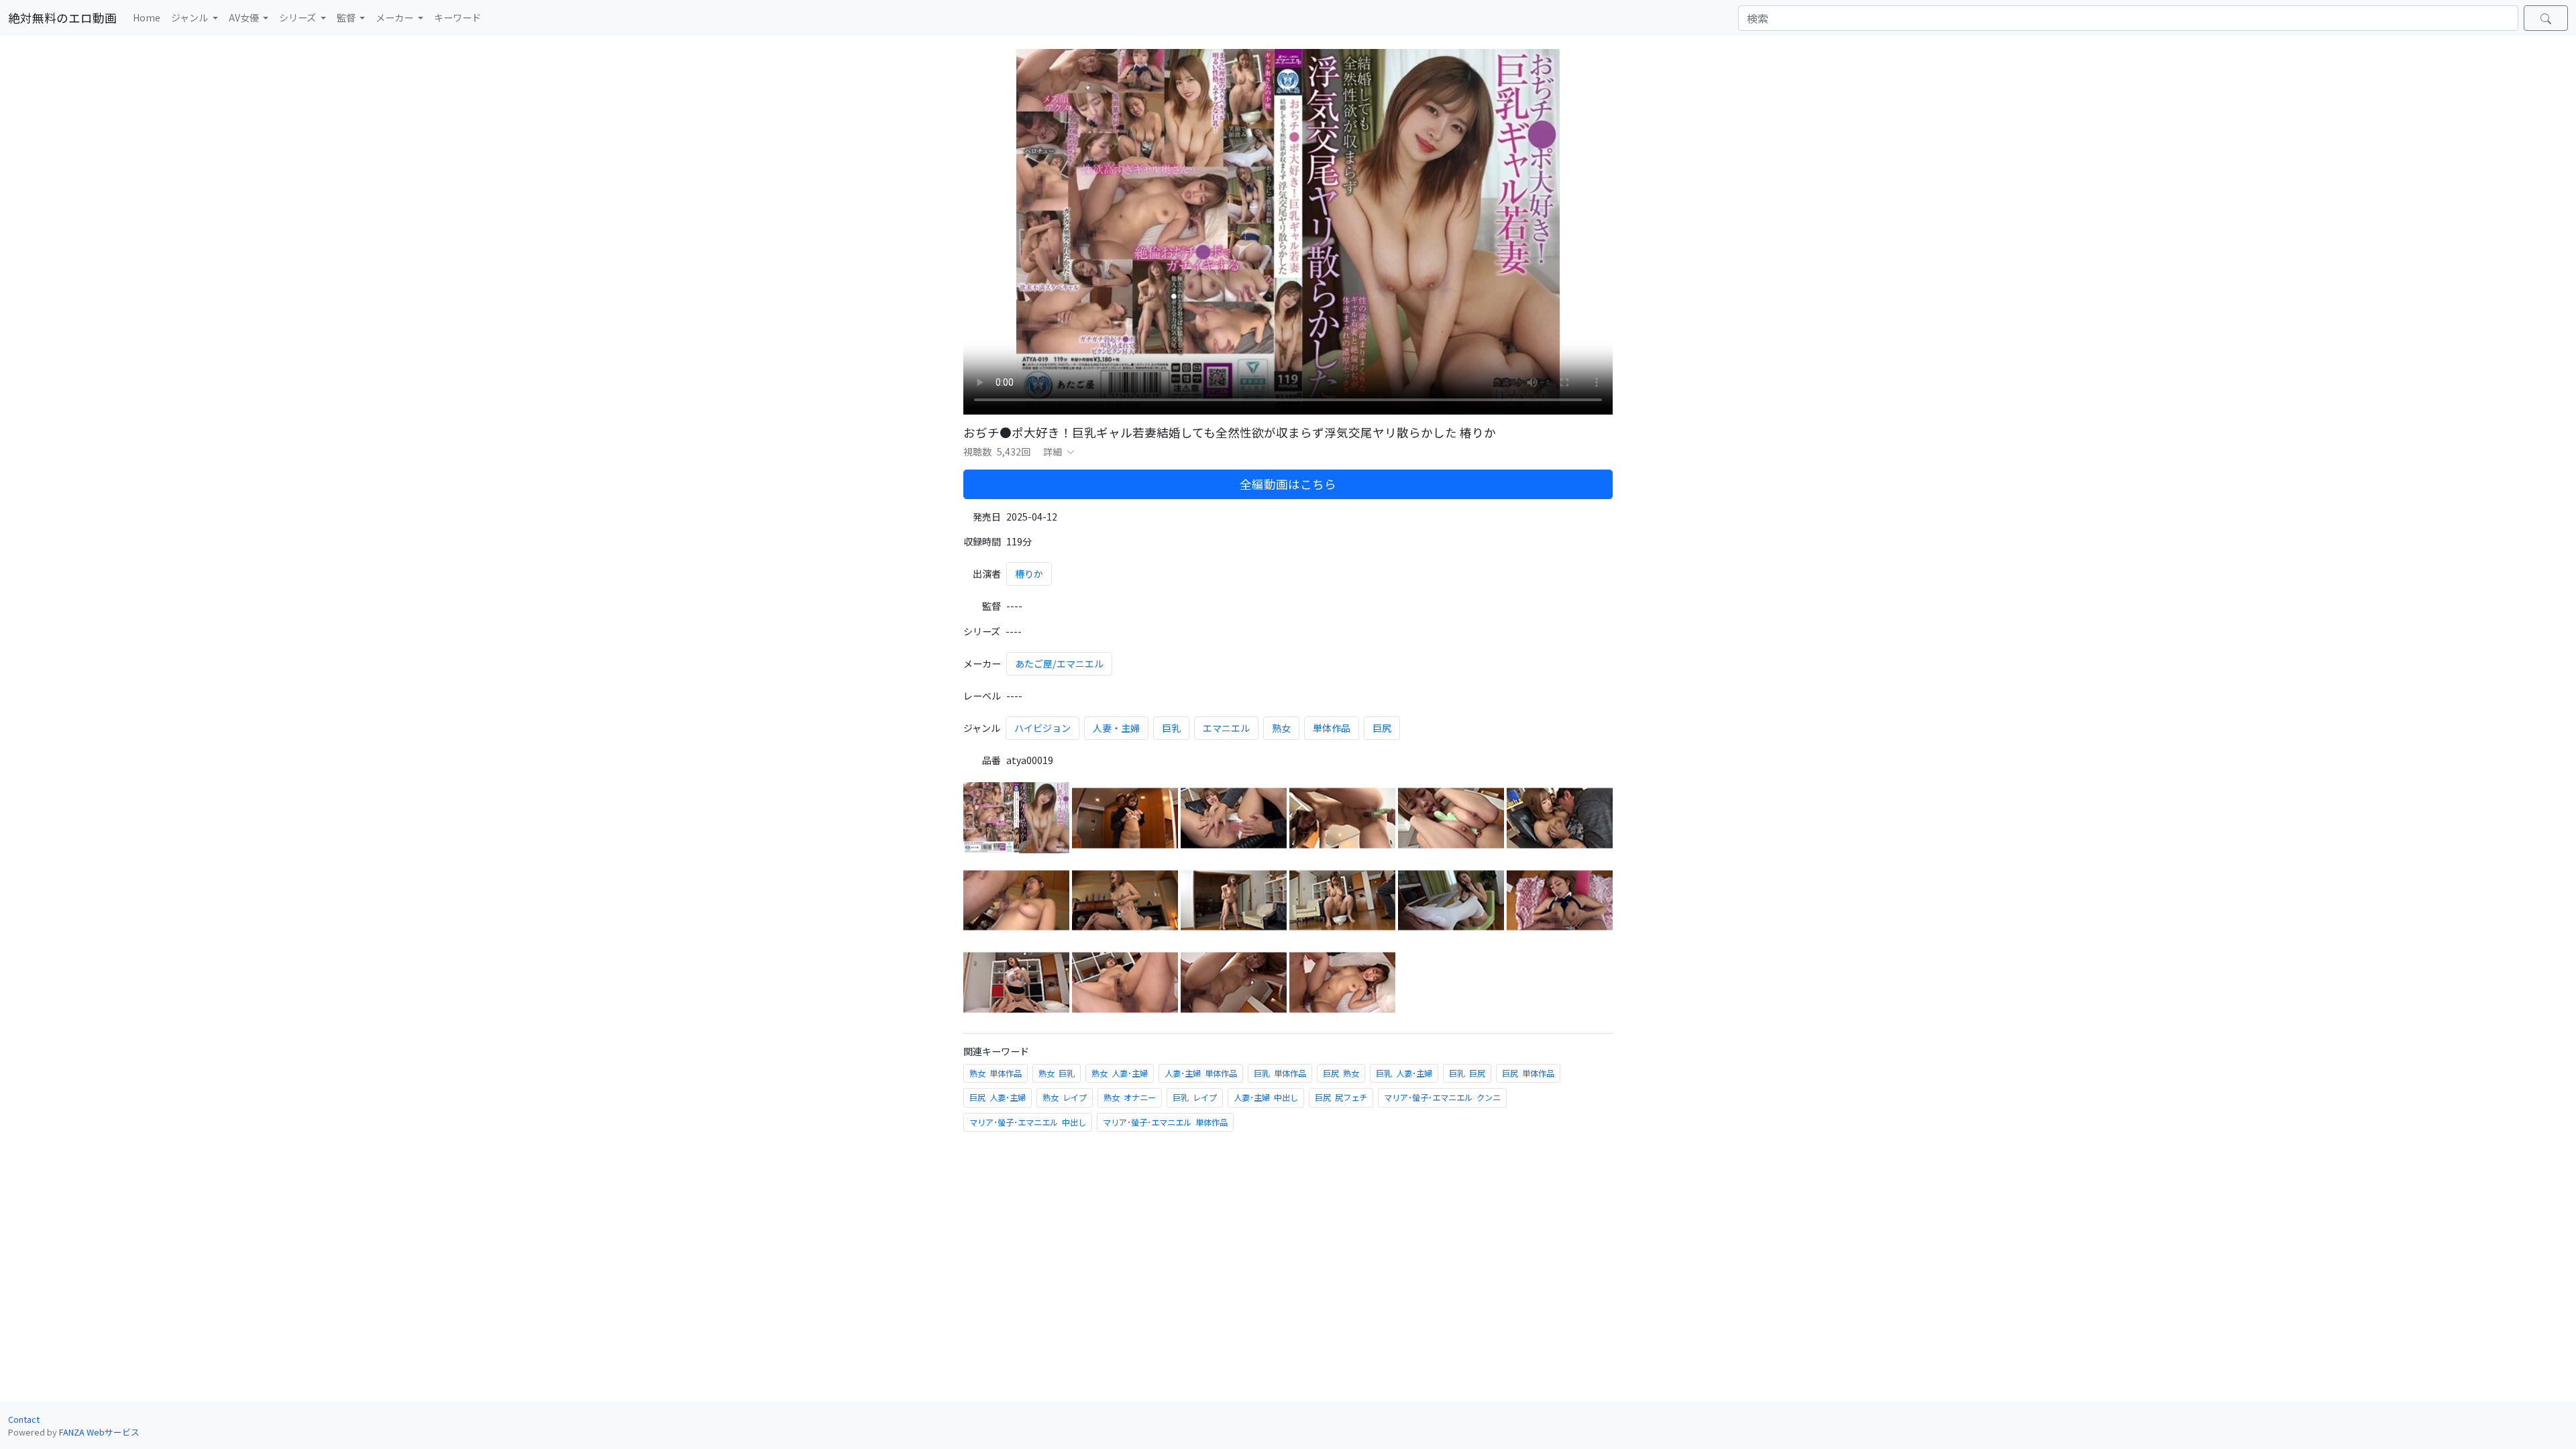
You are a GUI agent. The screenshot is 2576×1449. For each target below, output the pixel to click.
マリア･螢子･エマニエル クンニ (1442, 1097)
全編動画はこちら (1288, 484)
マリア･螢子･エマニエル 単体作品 (1165, 1122)
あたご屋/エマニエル (1059, 663)
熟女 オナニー (1130, 1097)
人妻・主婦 (1116, 728)
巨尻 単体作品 (1528, 1073)
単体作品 (1332, 728)
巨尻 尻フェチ (1341, 1097)
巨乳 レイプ (1195, 1097)
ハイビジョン (1042, 728)
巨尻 (1382, 728)
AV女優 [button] (245, 17)
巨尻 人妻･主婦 (998, 1097)
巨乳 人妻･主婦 (1404, 1073)
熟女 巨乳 (1057, 1073)
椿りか (1029, 574)
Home (147, 17)
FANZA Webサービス (99, 1432)
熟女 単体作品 (996, 1073)
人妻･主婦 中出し (1266, 1097)
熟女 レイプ (1065, 1097)
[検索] (2546, 18)
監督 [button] (347, 17)
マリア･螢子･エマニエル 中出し (1028, 1122)
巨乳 (1171, 728)
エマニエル (1226, 728)
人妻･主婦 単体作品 (1201, 1073)
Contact (24, 1419)
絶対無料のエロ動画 (62, 18)
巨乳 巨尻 (1467, 1073)
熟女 (1281, 728)
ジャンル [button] (191, 17)
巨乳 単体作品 (1280, 1073)
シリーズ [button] (299, 17)
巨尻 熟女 (1341, 1073)
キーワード (458, 17)
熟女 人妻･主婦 (1120, 1073)
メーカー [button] (395, 17)
